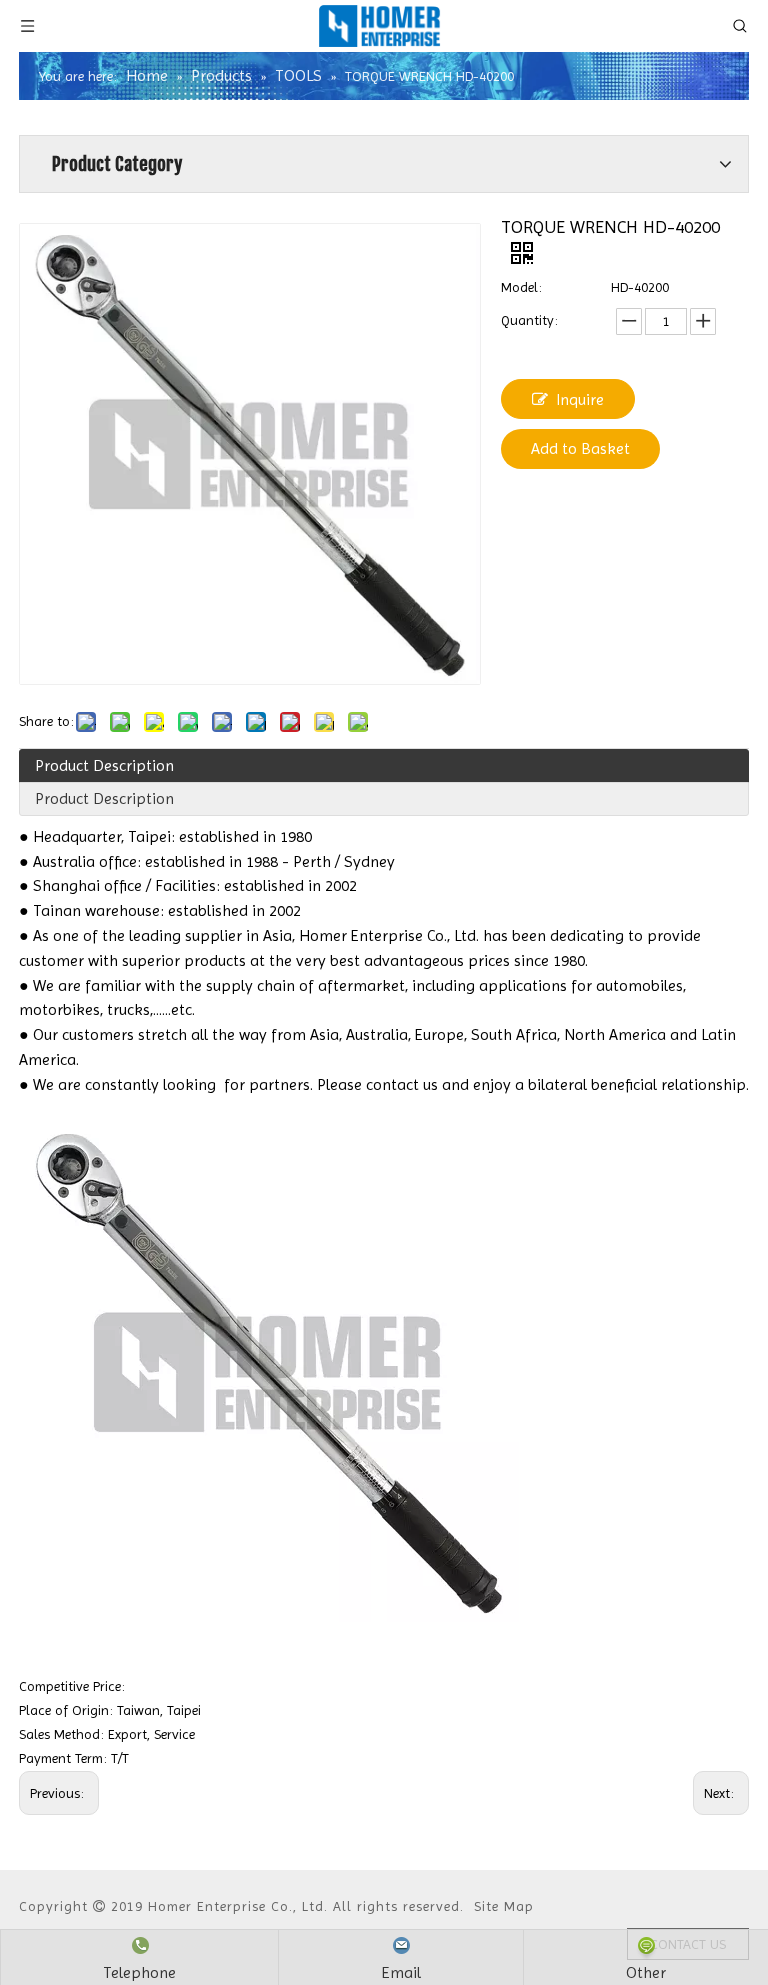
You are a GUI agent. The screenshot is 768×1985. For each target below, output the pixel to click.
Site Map (504, 1906)
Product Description (104, 765)
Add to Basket (580, 448)
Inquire (580, 399)
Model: (521, 287)
